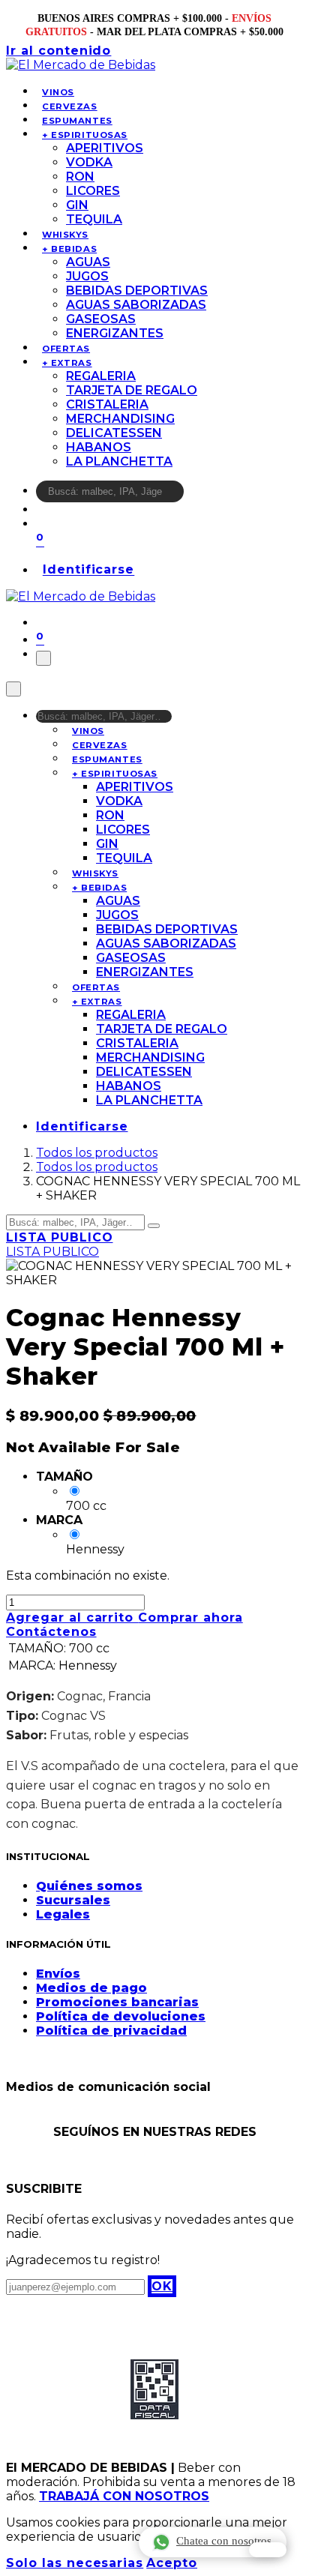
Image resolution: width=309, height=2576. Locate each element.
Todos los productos (97, 1153)
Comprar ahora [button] (190, 1617)
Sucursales (73, 1900)
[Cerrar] (13, 689)
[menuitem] (58, 92)
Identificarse (88, 570)
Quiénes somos (89, 1886)
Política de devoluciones (121, 2016)
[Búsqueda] (193, 495)
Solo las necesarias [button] (75, 2563)
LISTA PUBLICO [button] (59, 1237)
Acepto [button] (172, 2563)
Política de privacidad (111, 2031)
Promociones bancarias (117, 2002)
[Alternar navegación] (43, 658)
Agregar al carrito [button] (72, 1617)
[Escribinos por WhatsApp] (268, 2550)
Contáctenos (51, 1632)
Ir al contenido (58, 51)
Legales (63, 1914)
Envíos (58, 1974)
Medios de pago (91, 1988)
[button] (162, 2286)
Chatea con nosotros (224, 2541)
